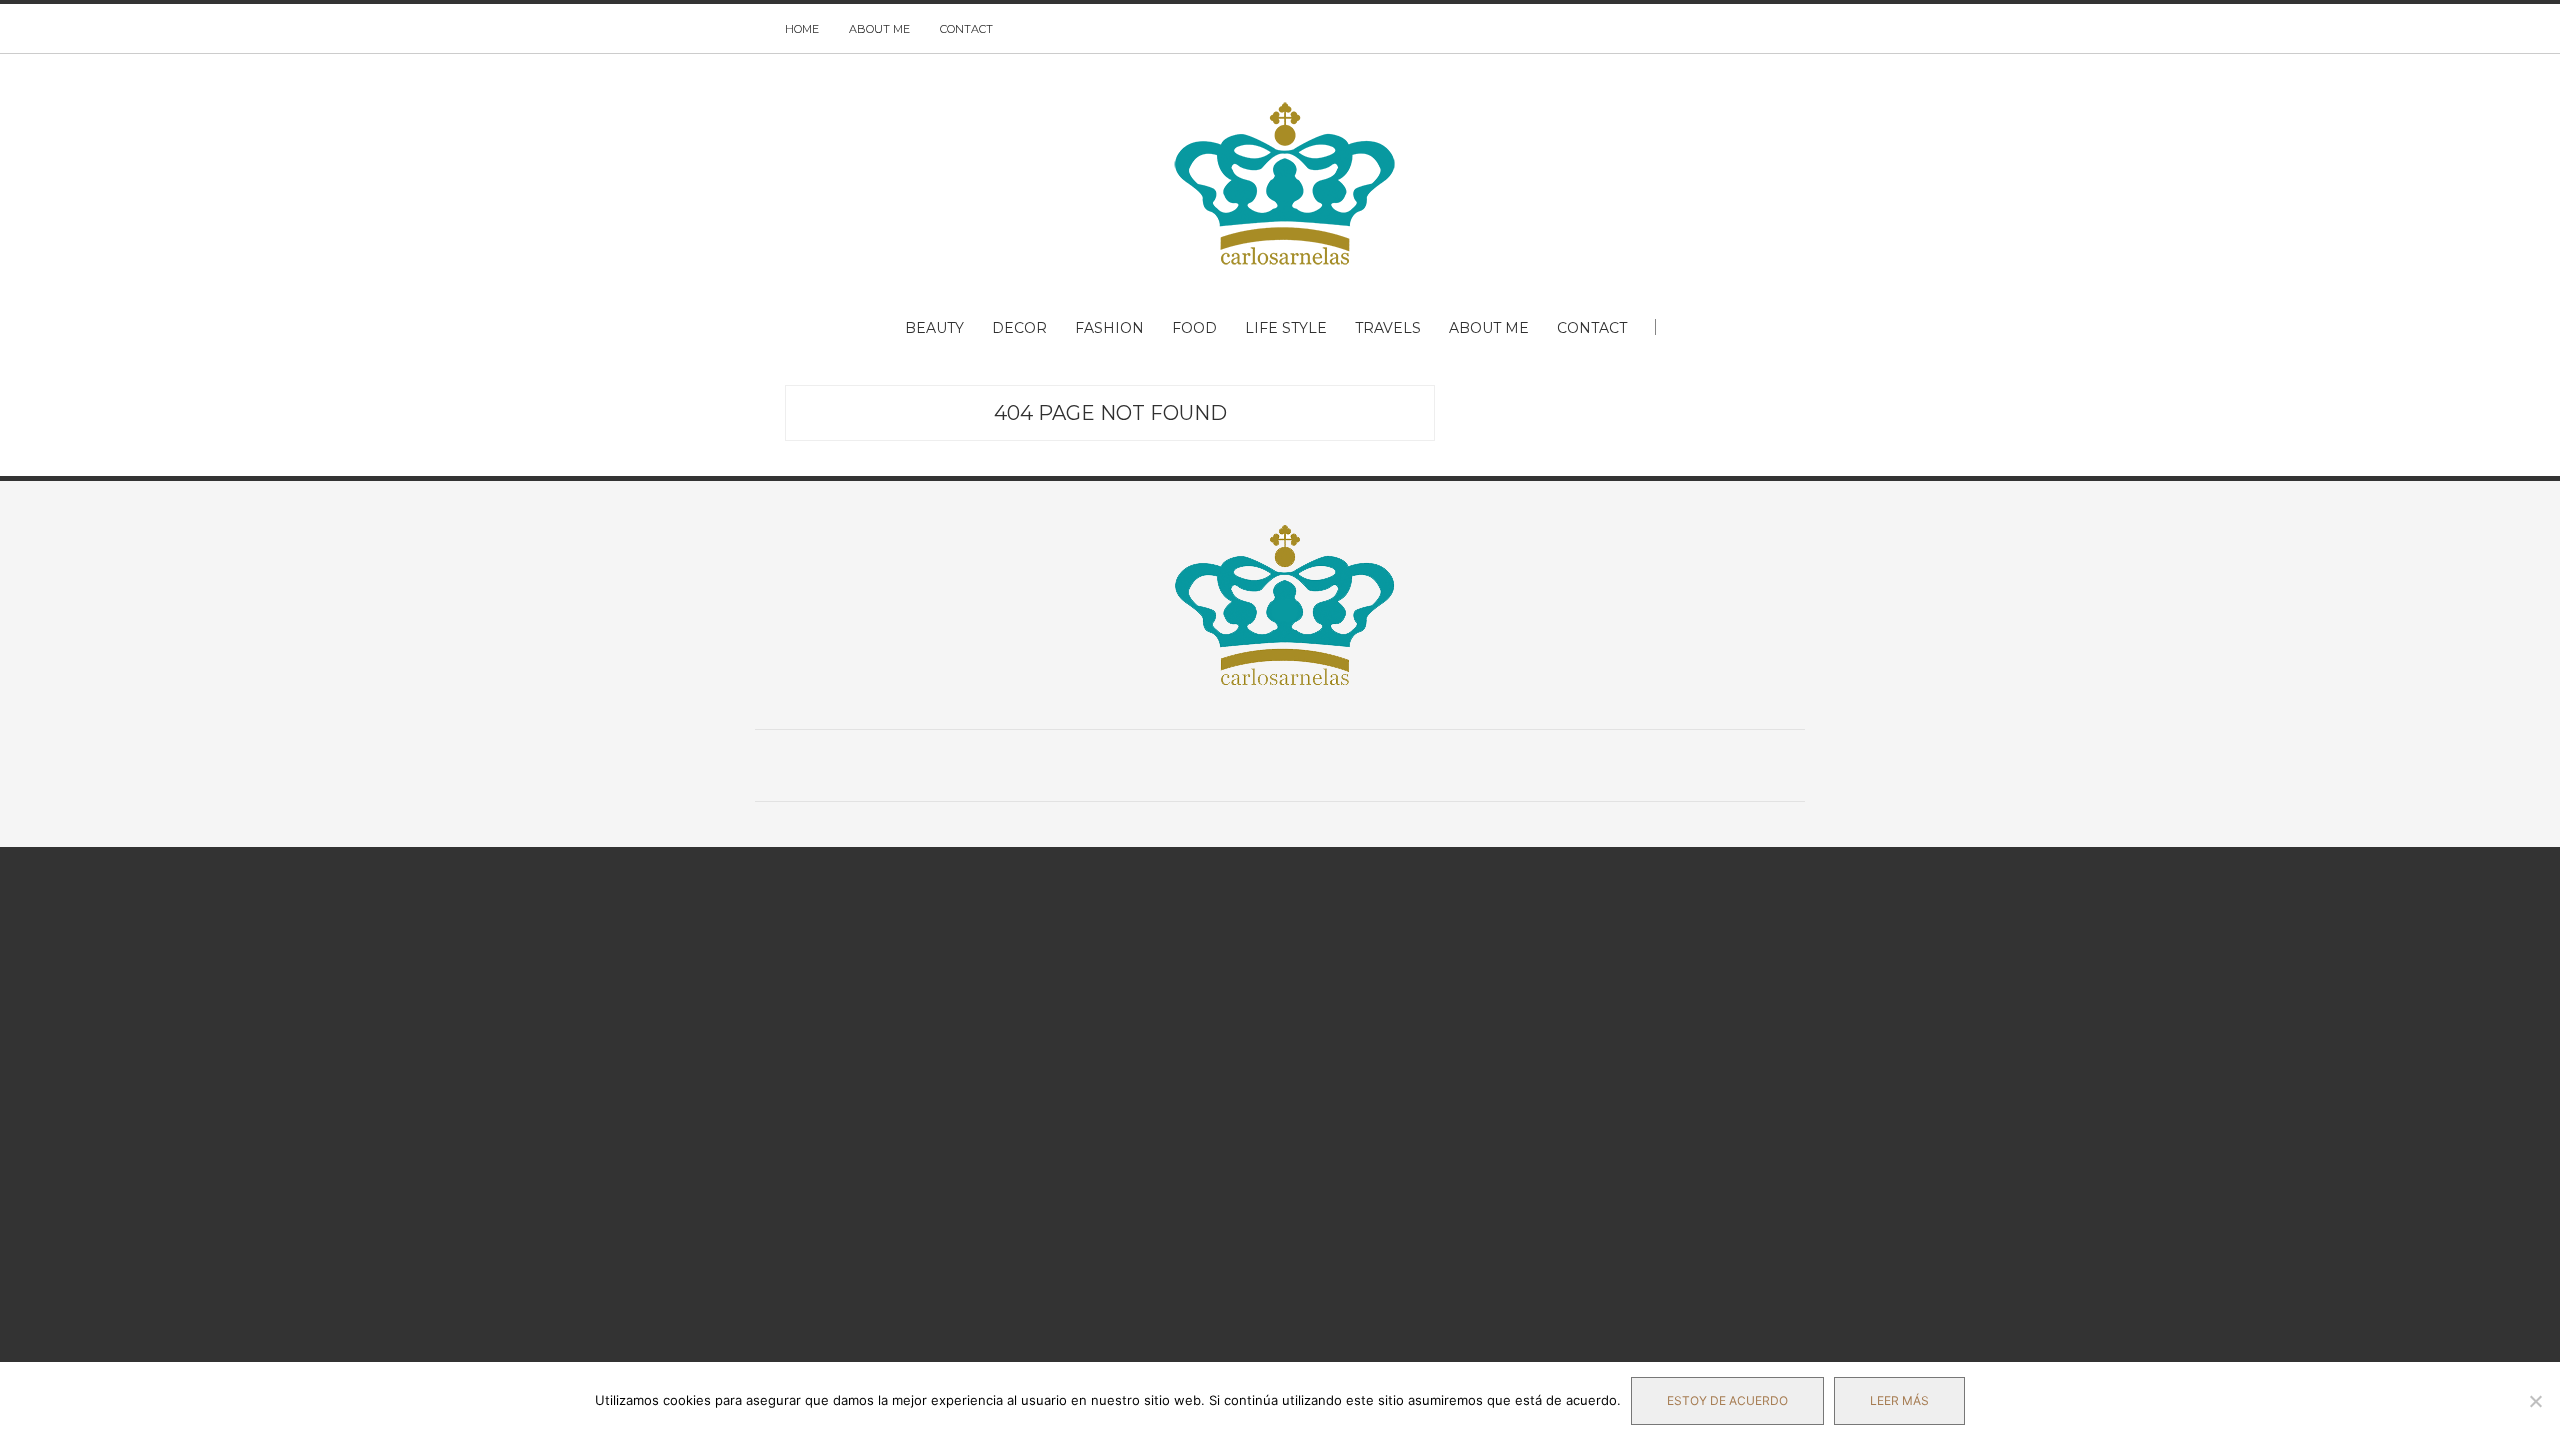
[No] (2535, 1401)
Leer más (1899, 1400)
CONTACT (966, 29)
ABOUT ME (879, 29)
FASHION (1109, 328)
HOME (802, 29)
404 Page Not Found (1110, 413)
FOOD (1194, 328)
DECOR (1019, 328)
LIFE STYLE (1286, 328)
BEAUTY (934, 328)
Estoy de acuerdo (1727, 1400)
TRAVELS (1388, 328)
